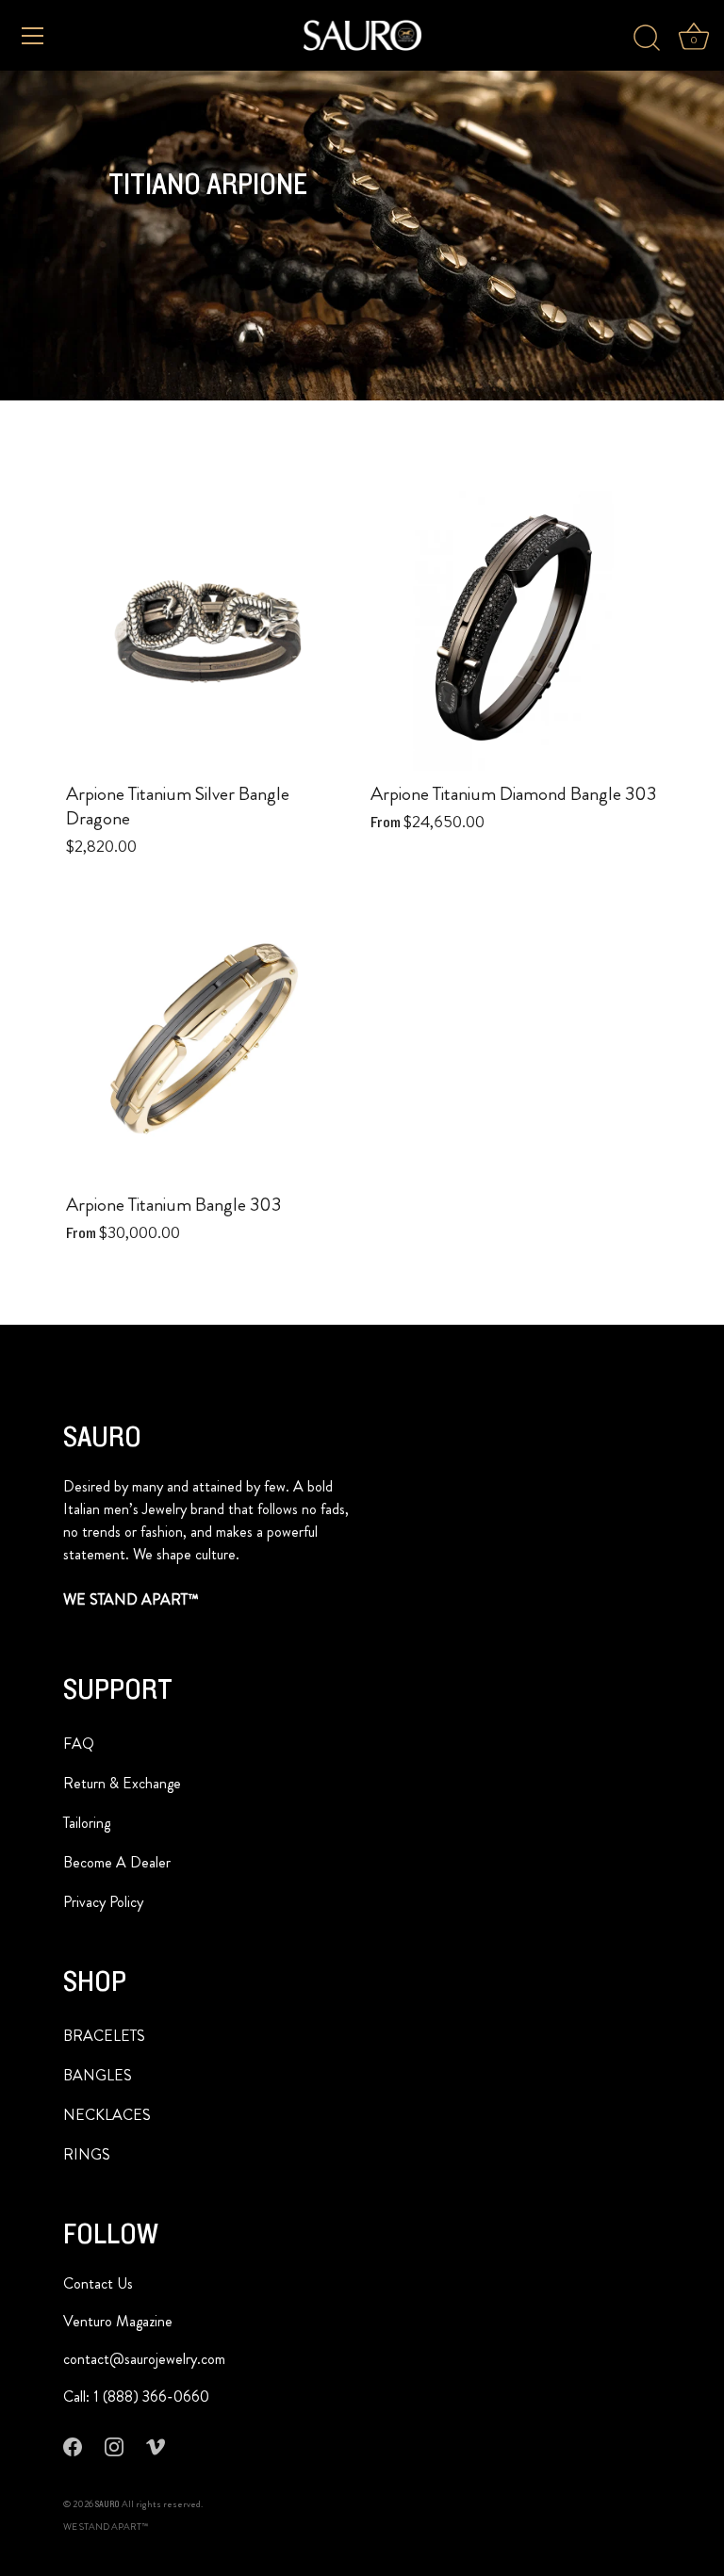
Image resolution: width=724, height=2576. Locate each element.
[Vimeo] (156, 2446)
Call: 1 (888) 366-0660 (136, 2397)
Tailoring (87, 1823)
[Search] (647, 39)
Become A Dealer (117, 1862)
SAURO (107, 2504)
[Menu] (33, 36)
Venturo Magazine (118, 2321)
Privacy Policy (103, 1902)
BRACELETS (104, 2036)
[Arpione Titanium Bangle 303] (209, 1039)
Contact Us (98, 2283)
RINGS (87, 2154)
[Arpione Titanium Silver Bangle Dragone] (209, 628)
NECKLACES (107, 2115)
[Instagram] (114, 2446)
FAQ (79, 1744)
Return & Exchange (122, 1783)
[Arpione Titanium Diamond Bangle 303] (513, 628)
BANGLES (98, 2075)
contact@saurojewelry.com (144, 2359)
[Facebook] (73, 2446)
